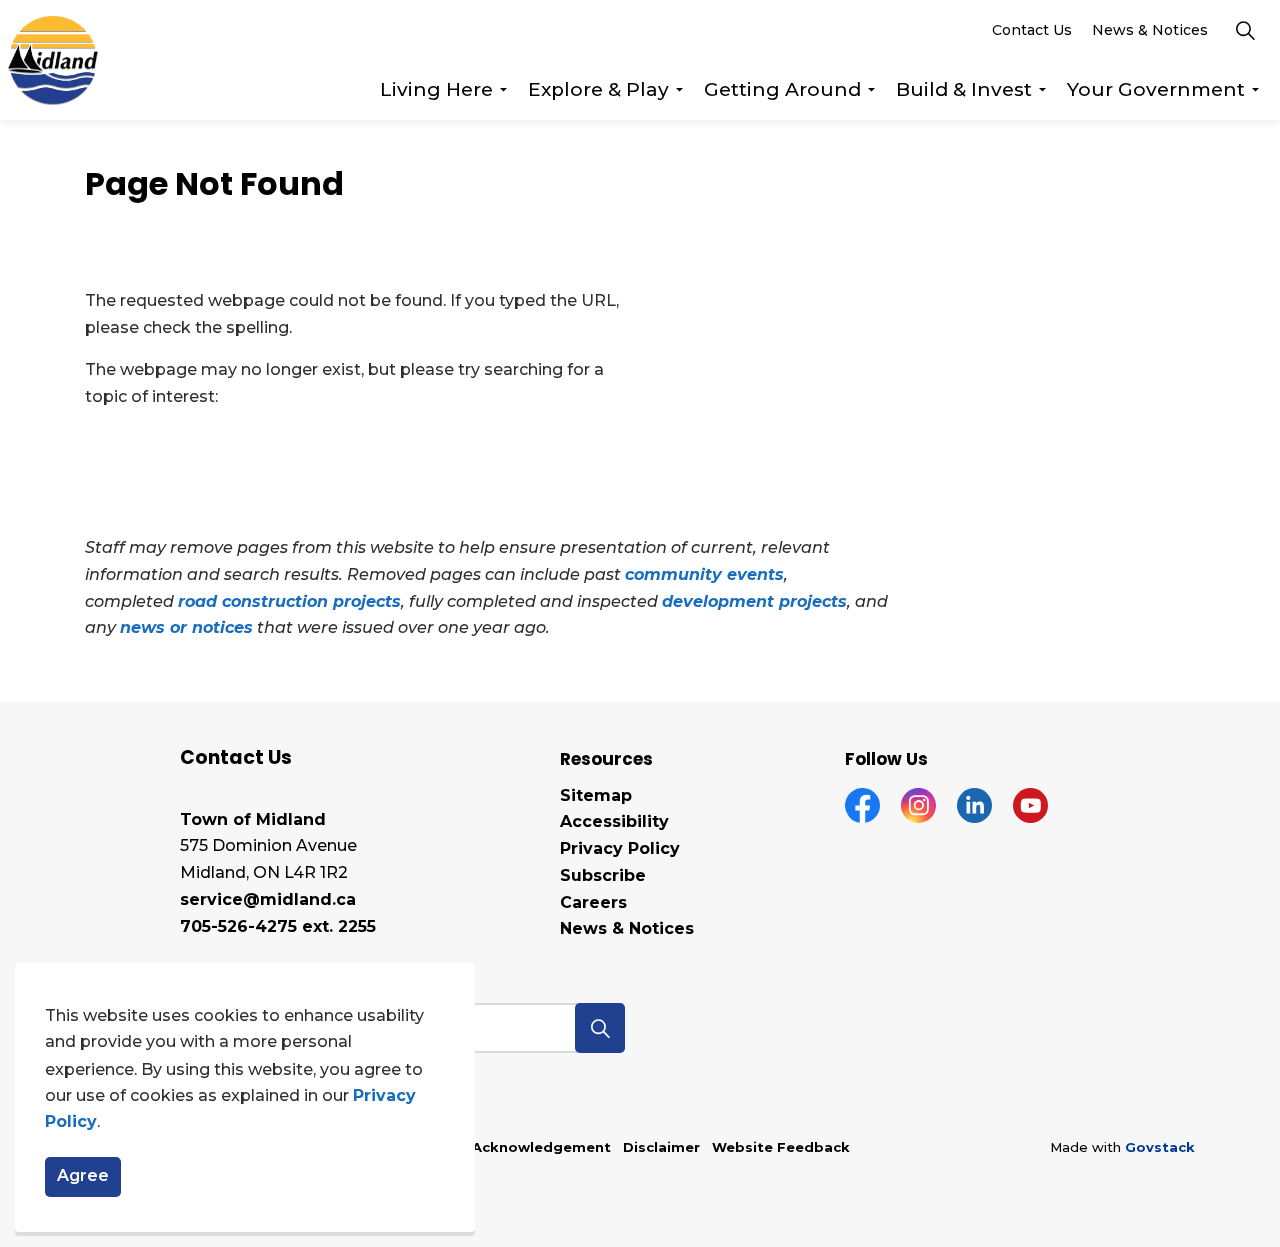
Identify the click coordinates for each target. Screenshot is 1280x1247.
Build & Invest (964, 89)
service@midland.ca (268, 899)
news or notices (186, 627)
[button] (600, 1028)
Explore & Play (598, 89)
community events (704, 574)
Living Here (436, 89)
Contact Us (1032, 30)
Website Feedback (781, 1147)
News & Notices (1150, 30)
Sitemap (596, 795)
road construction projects (289, 601)
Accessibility (614, 821)
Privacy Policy (620, 848)
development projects (754, 601)
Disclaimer (661, 1147)
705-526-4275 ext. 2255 (278, 926)
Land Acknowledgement (521, 1147)
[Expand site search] (1245, 30)
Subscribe (603, 875)
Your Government (1156, 89)
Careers (593, 902)
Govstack (1160, 1147)
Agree (83, 1176)
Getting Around (782, 89)
